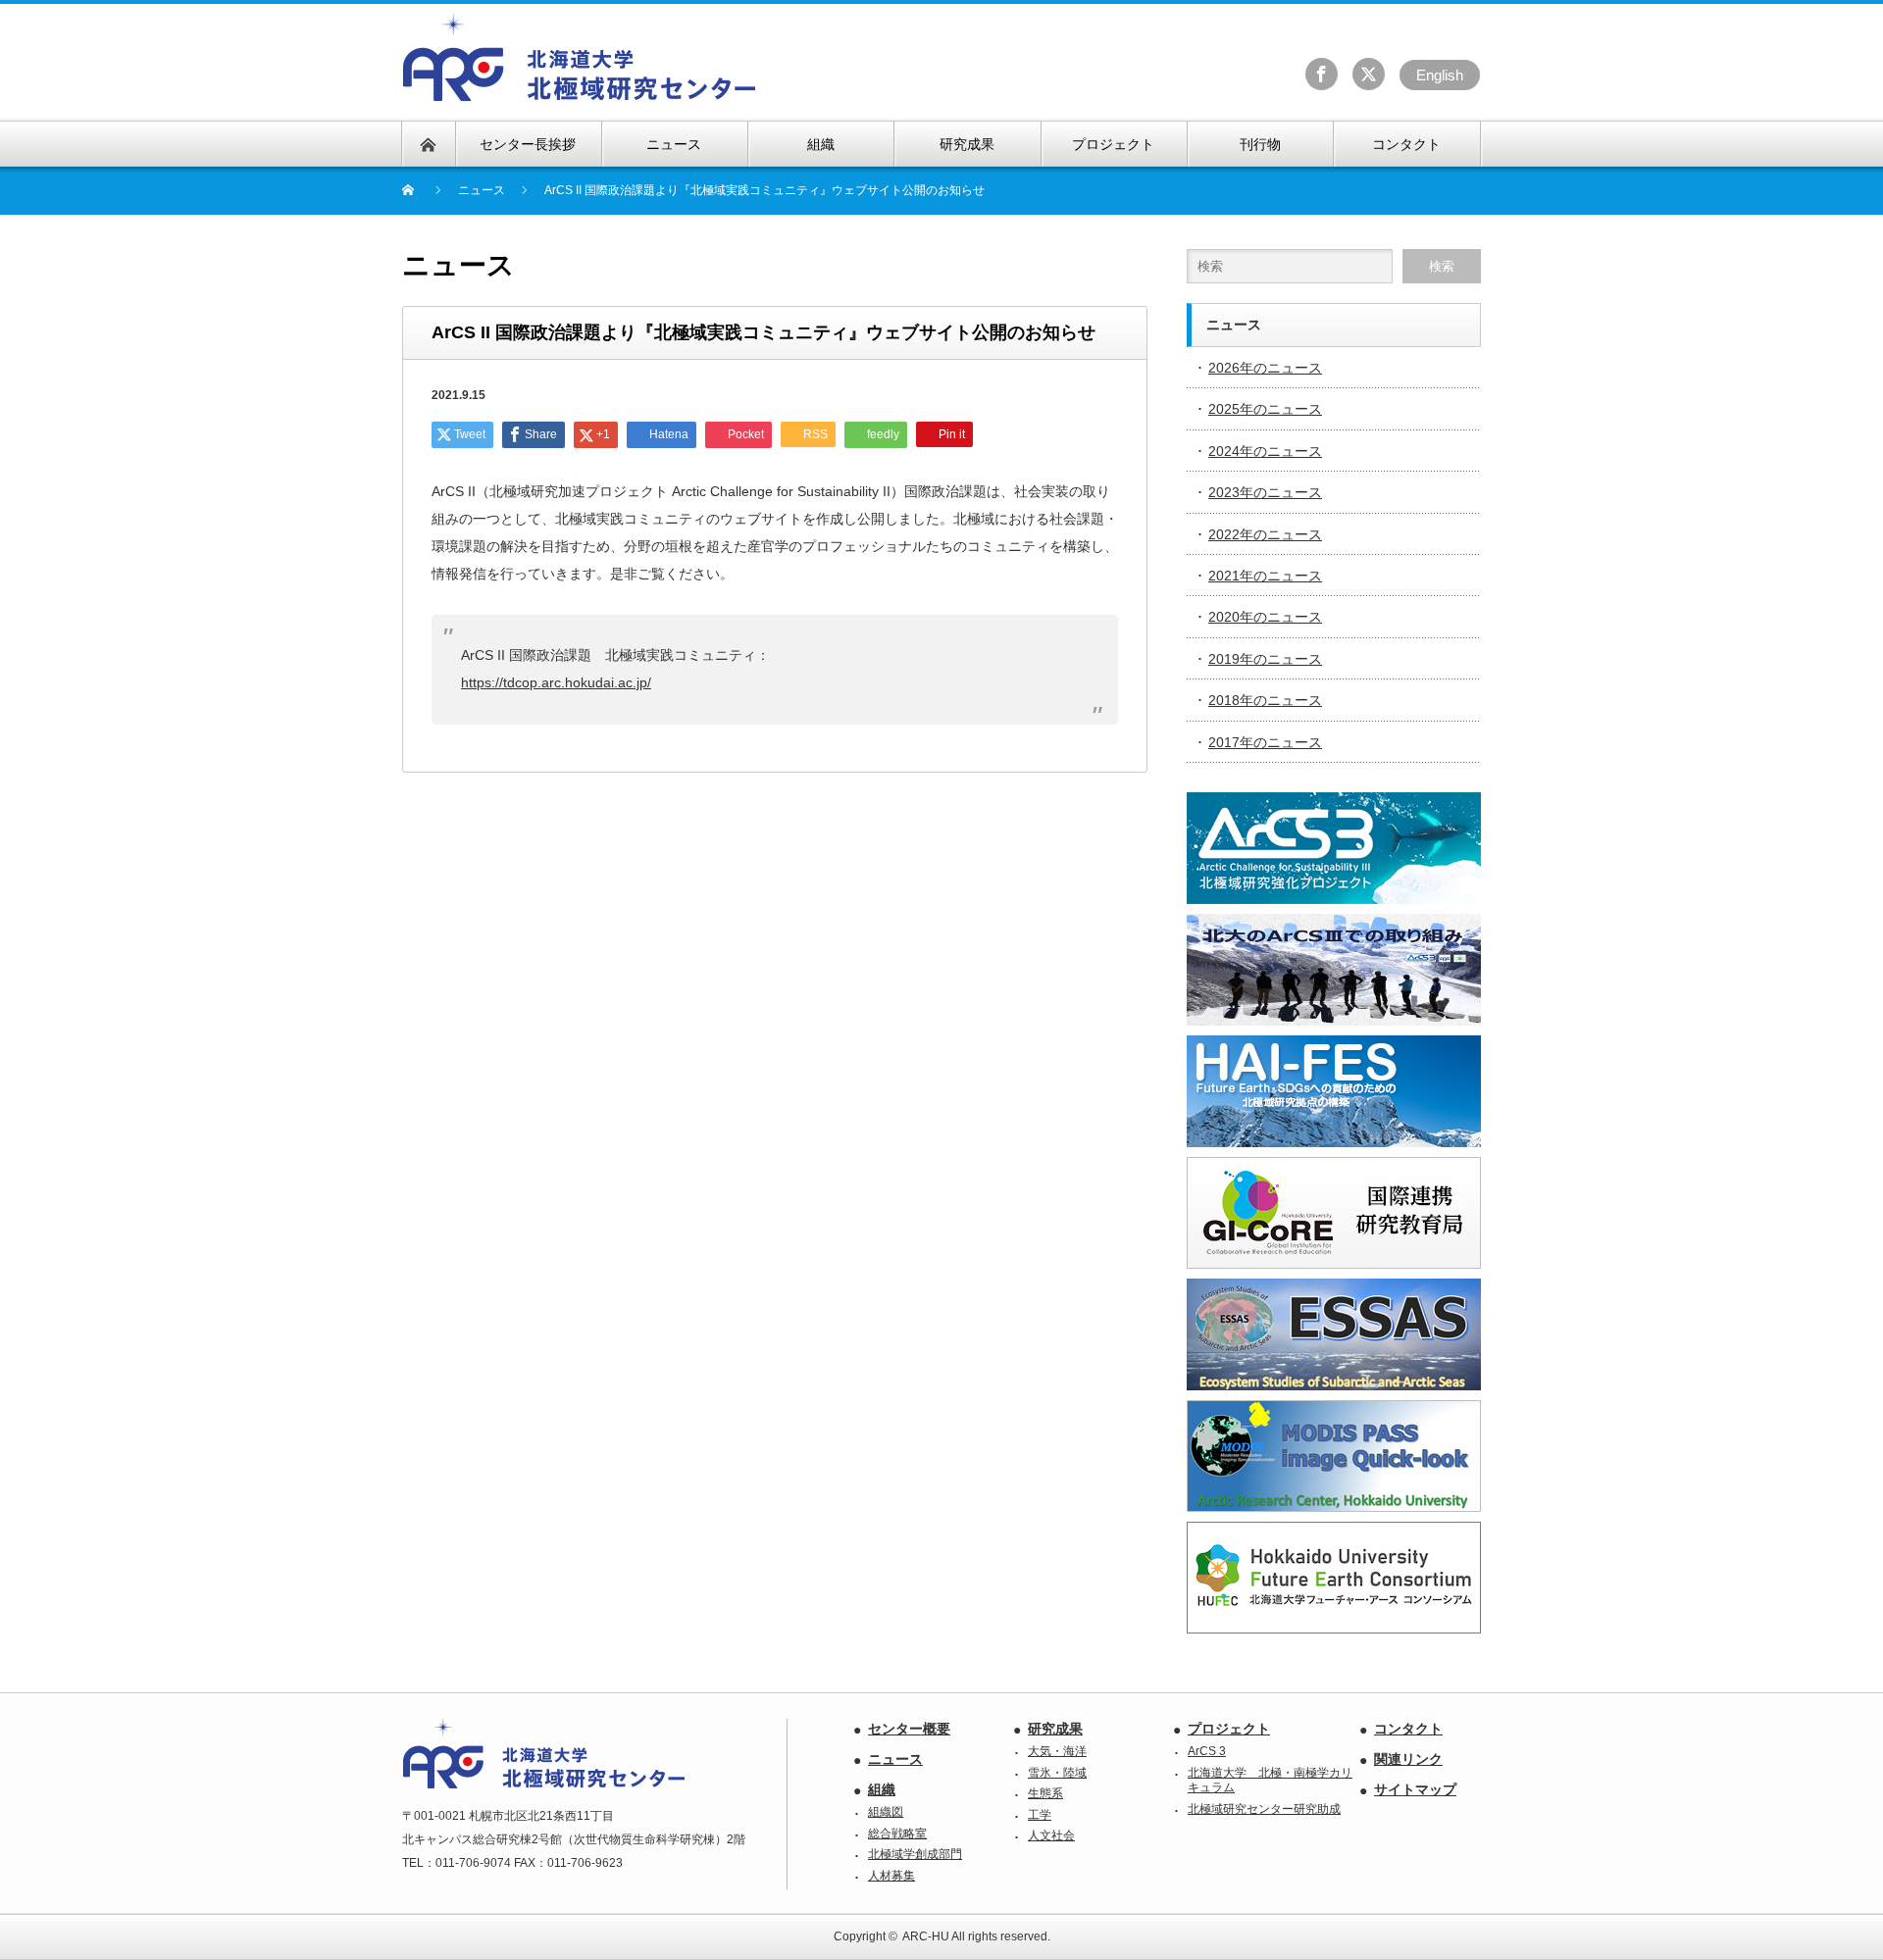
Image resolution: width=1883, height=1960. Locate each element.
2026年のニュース (1265, 368)
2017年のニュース (1265, 742)
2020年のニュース (1265, 617)
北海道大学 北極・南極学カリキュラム (1270, 1781)
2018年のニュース (1265, 700)
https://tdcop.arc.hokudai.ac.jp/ (556, 682)
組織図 (886, 1812)
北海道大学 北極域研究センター (580, 58)
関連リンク (1408, 1759)
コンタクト (1408, 1729)
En (1440, 75)
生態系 (1045, 1793)
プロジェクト (1229, 1729)
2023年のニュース (1265, 492)
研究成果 (1055, 1729)
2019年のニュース (1265, 659)
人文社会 (1051, 1835)
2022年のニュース (1265, 534)
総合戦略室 (897, 1834)
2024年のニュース (1265, 451)
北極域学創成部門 (915, 1854)
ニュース (895, 1759)
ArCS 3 (1207, 1751)
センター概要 (909, 1729)
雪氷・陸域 (1057, 1773)
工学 (1040, 1815)
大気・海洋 (1057, 1751)
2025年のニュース (1265, 409)
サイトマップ (1415, 1789)
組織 (882, 1789)
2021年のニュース (1265, 576)
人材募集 (891, 1876)
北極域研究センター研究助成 (1264, 1809)
